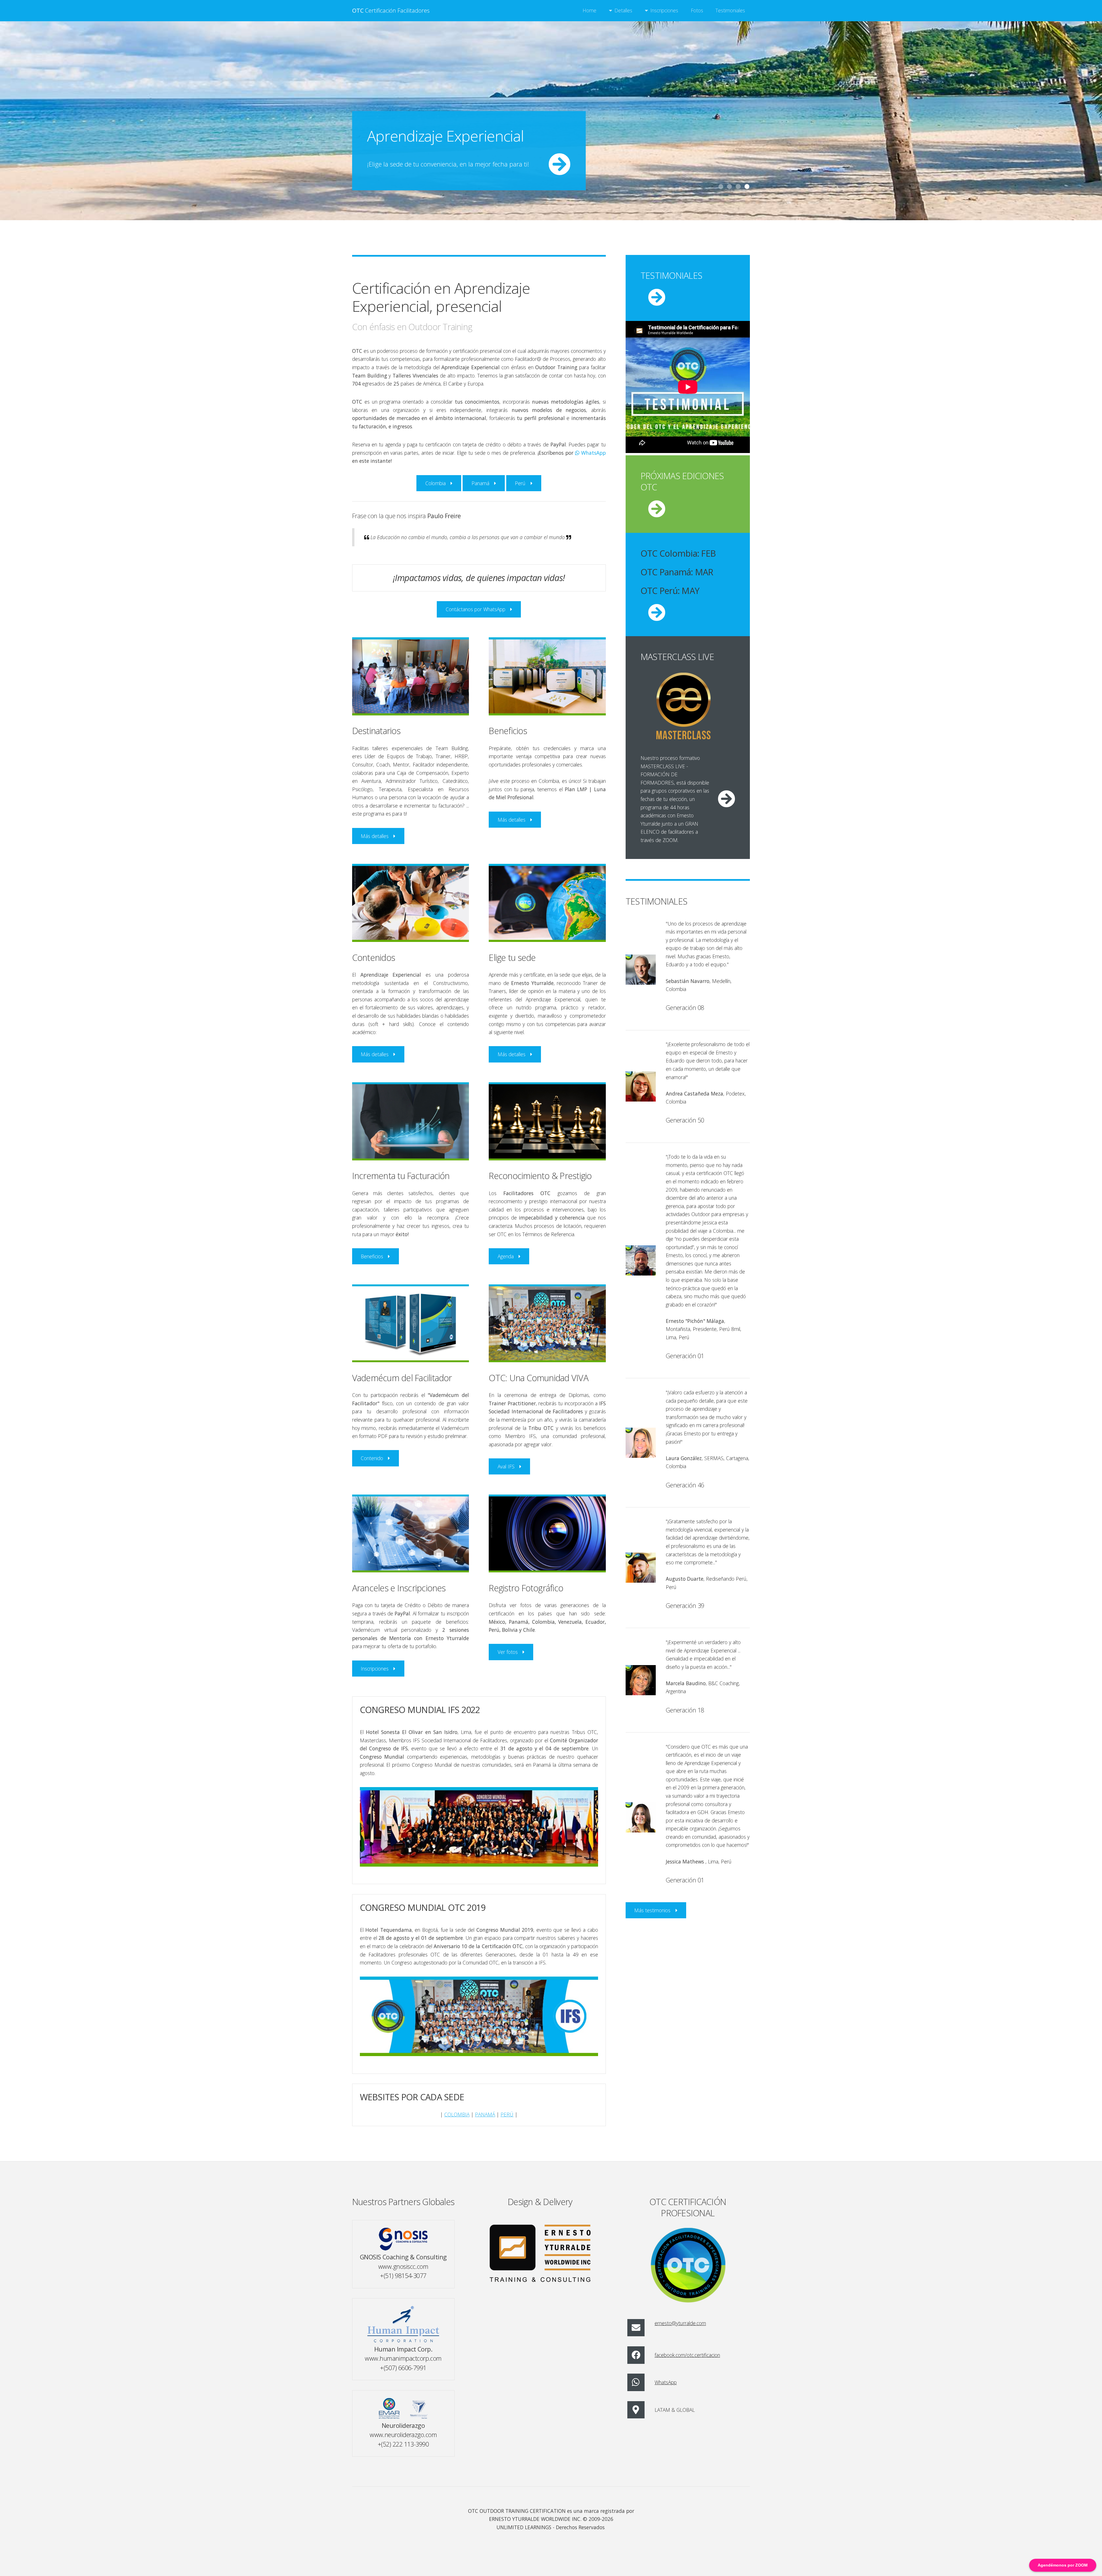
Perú (520, 483)
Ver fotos (508, 1652)
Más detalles (375, 836)
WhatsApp (593, 453)
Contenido (372, 1458)
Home (589, 10)
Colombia (435, 483)
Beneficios (372, 1256)
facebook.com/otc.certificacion (687, 2355)
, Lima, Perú (699, 1861)
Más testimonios (652, 1910)
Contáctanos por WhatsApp (476, 609)
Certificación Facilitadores (391, 10)
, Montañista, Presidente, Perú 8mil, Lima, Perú (704, 1329)
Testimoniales (730, 10)
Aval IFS (506, 1466)
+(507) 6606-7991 (403, 2368)
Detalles (623, 10)
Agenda (506, 1256)
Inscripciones (664, 10)
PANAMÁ (485, 2114)
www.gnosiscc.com (403, 2266)
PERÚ (507, 2114)
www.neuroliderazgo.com (403, 2435)
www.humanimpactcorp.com (403, 2358)
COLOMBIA (457, 2114)
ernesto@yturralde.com (680, 2323)
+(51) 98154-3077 (403, 2276)
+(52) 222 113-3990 (403, 2444)
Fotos (697, 10)
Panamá (480, 483)
